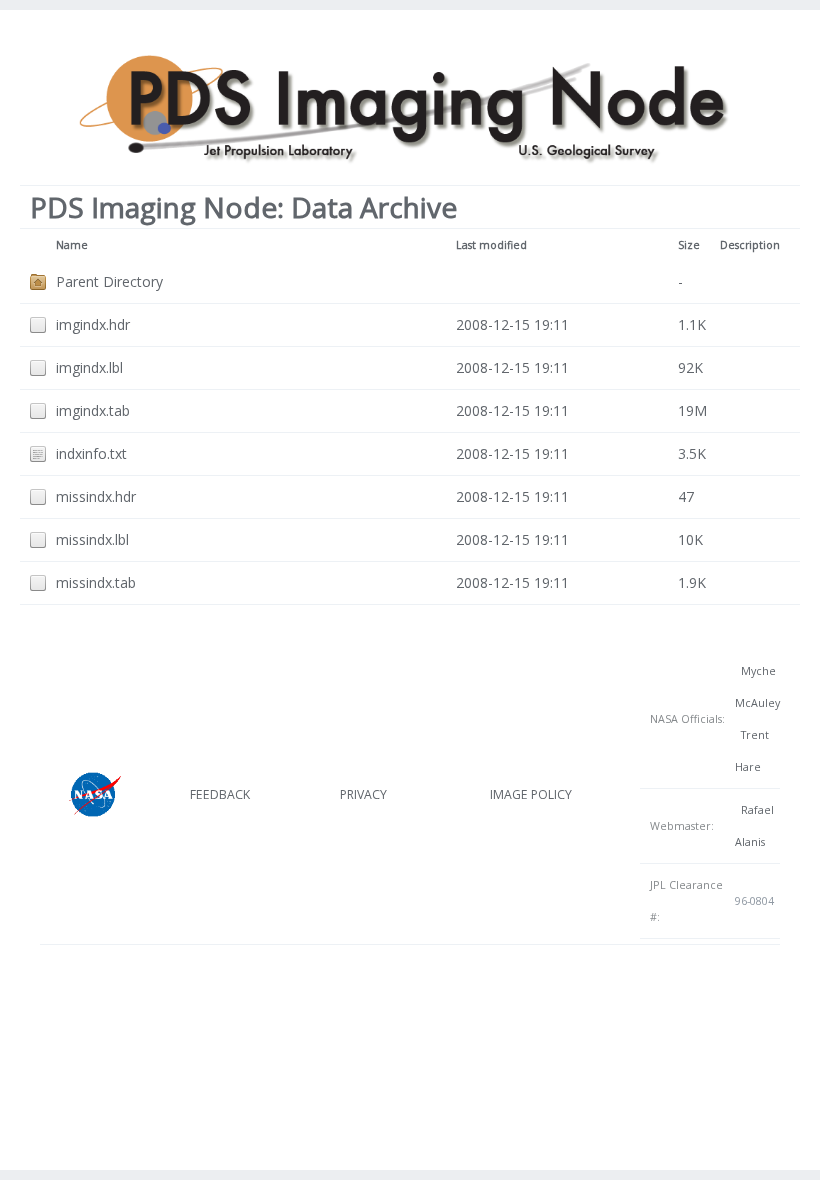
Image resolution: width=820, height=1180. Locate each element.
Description (750, 245)
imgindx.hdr (93, 324)
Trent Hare (752, 751)
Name (72, 245)
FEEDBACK (220, 794)
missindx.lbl (92, 539)
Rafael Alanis (754, 826)
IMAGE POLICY (531, 794)
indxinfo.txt (91, 453)
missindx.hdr (96, 496)
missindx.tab (96, 582)
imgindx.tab (93, 410)
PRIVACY (363, 794)
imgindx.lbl (89, 367)
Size (689, 245)
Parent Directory (109, 281)
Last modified (491, 245)
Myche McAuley (757, 687)
